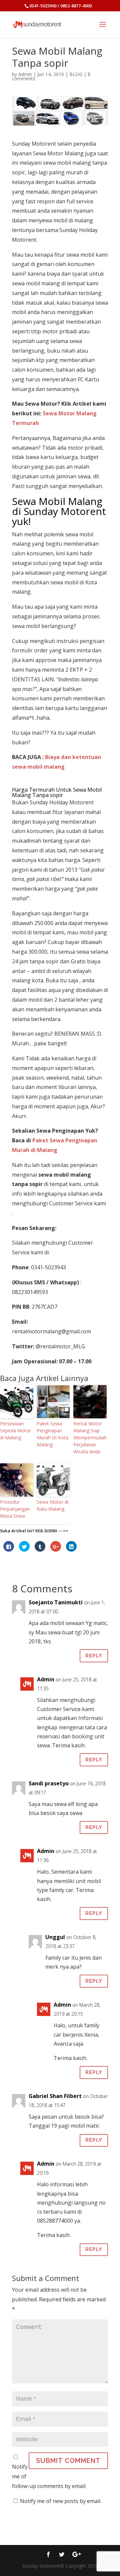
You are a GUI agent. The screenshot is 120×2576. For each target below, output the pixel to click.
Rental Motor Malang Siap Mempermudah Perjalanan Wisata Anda (90, 1437)
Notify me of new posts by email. (61, 2501)
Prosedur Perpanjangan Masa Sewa (15, 1509)
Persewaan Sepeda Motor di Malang (15, 1430)
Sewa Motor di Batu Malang (52, 1505)
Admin (25, 74)
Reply (94, 1656)
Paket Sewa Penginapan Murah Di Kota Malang (52, 1434)
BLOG (76, 74)
